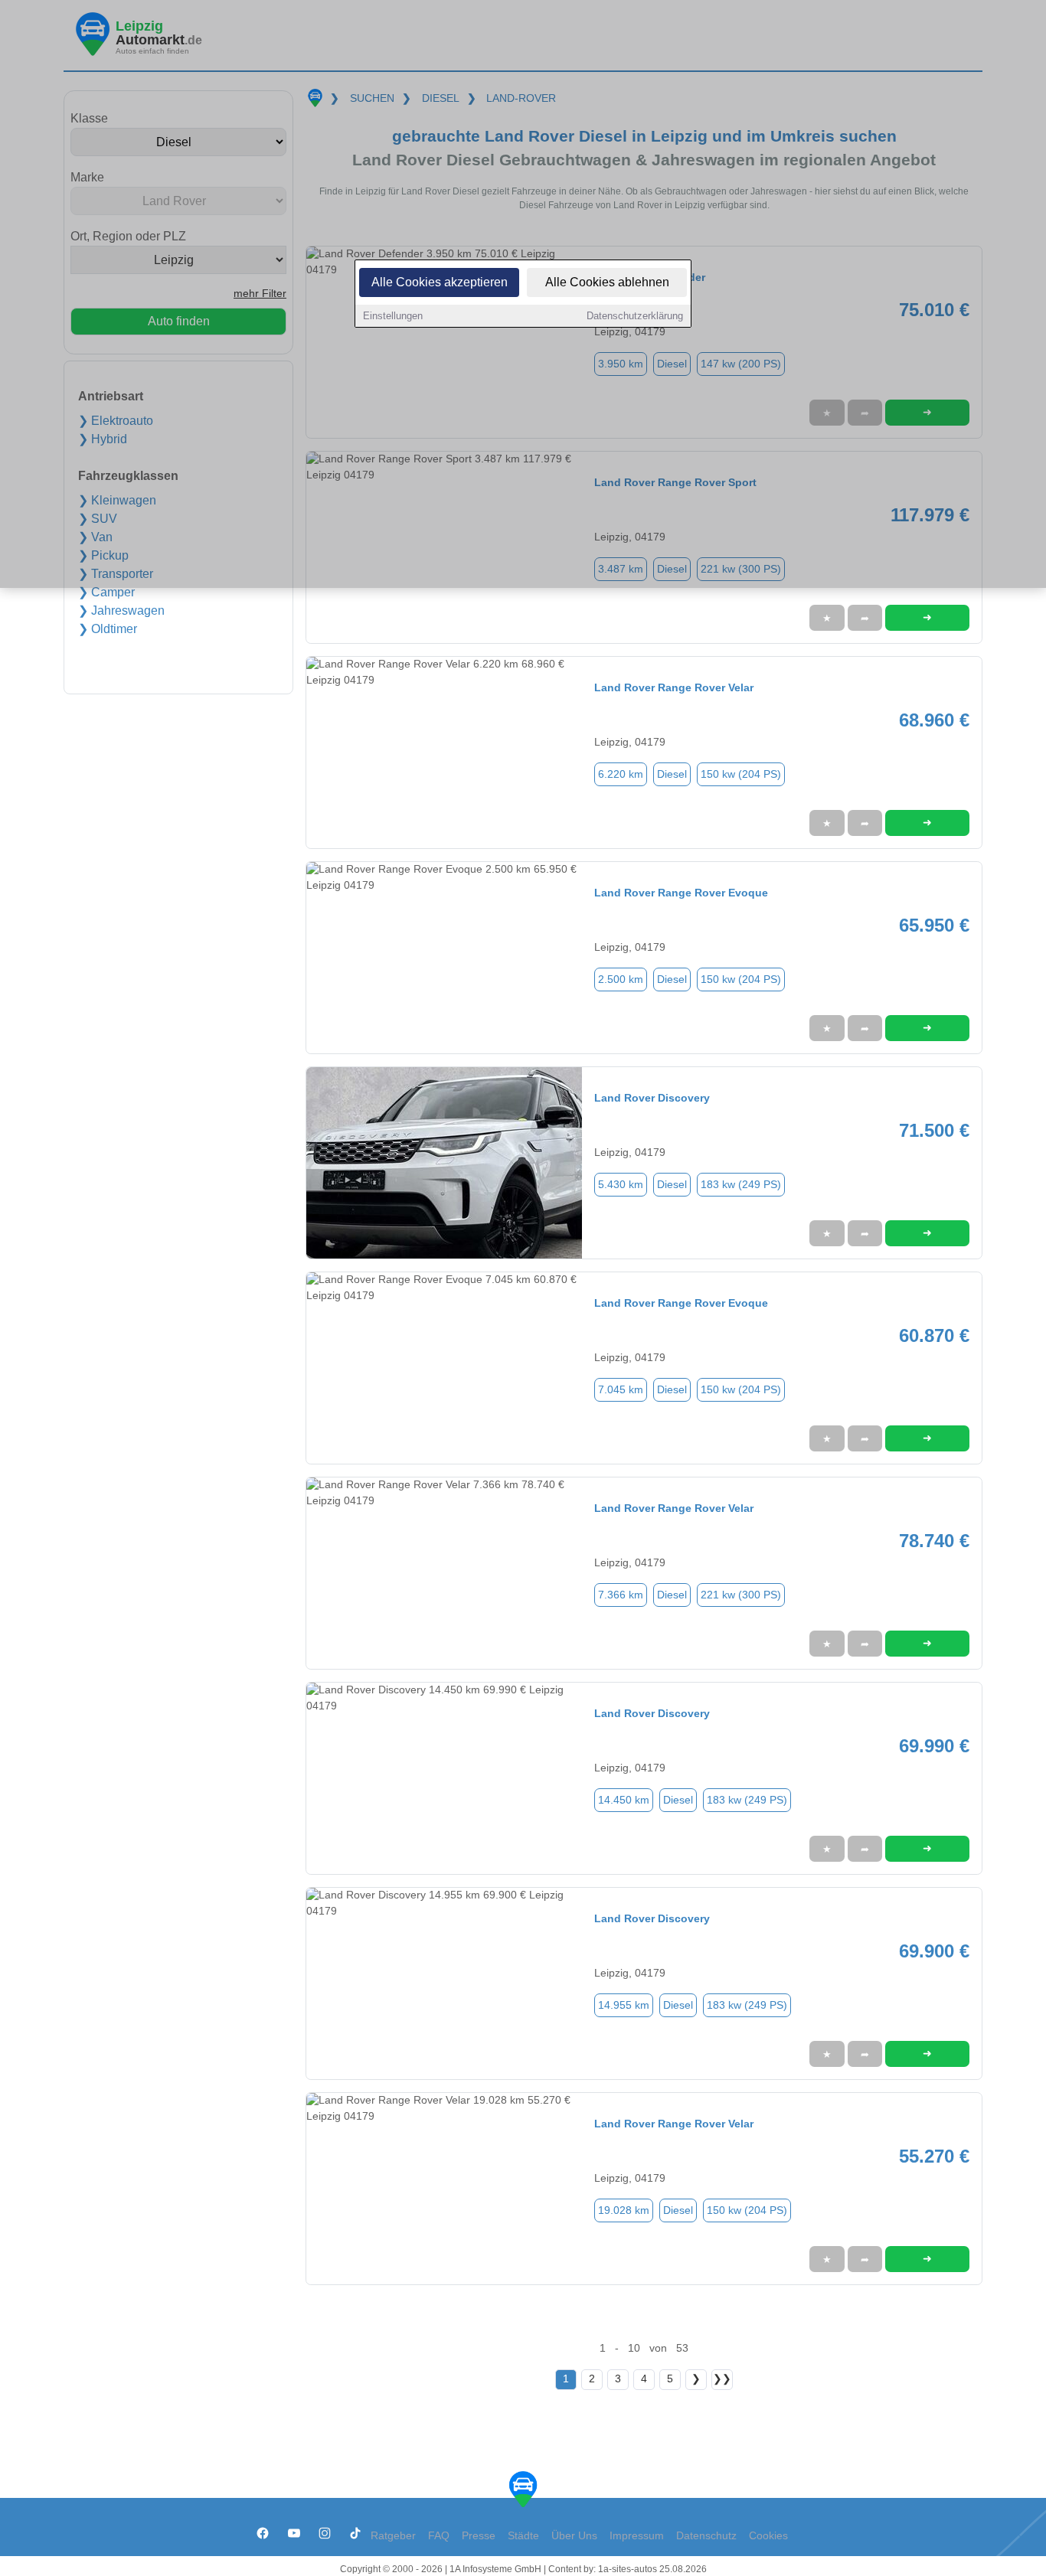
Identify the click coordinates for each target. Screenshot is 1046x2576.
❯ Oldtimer (108, 629)
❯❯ (722, 2379)
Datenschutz (706, 2536)
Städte (523, 2536)
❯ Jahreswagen (121, 611)
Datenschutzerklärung (635, 316)
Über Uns (574, 2536)
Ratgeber (393, 2536)
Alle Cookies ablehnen (607, 282)
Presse (479, 2536)
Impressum (637, 2536)
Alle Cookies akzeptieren (440, 282)
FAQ (439, 2536)
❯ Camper (106, 592)
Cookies (768, 2536)
